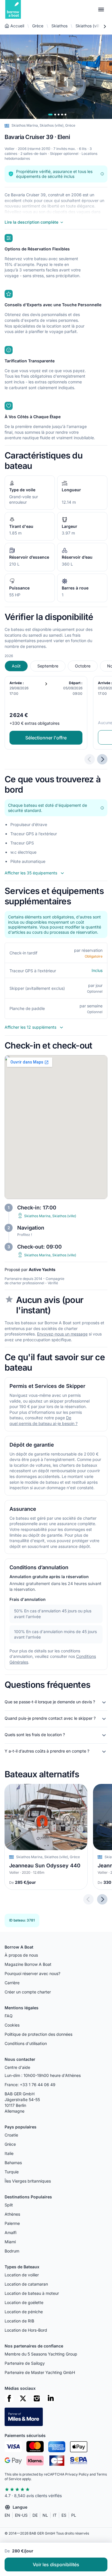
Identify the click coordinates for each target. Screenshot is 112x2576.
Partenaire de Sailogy (25, 2363)
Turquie (12, 2172)
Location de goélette (24, 2302)
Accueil (17, 26)
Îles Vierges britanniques (28, 2181)
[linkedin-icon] (51, 2398)
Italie (9, 2153)
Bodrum (12, 2251)
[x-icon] (23, 2398)
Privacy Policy (77, 2474)
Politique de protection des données (38, 2034)
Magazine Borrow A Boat (28, 1964)
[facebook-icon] (9, 2398)
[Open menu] (101, 9)
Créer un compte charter (28, 1992)
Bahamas (13, 2163)
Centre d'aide (17, 2067)
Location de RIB (19, 2321)
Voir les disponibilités (56, 2564)
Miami (10, 2242)
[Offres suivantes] (102, 759)
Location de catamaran (26, 2284)
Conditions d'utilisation (26, 2043)
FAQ (9, 2016)
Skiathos (59, 26)
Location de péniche (24, 2312)
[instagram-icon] (37, 2398)
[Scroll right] (105, 26)
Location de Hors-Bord (26, 2330)
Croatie (11, 2135)
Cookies (12, 2025)
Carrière (12, 1983)
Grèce (38, 26)
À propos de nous (21, 1955)
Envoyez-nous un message (62, 1334)
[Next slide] (102, 1899)
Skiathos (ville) (89, 26)
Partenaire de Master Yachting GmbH (40, 2372)
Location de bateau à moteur (32, 2293)
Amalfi (10, 2232)
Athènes (12, 2214)
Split (9, 2205)
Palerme (12, 2223)
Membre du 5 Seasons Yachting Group (41, 2354)
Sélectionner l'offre (46, 738)
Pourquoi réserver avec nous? (32, 1973)
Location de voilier (22, 2275)
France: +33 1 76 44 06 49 (30, 2085)
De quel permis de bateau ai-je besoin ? (44, 1421)
